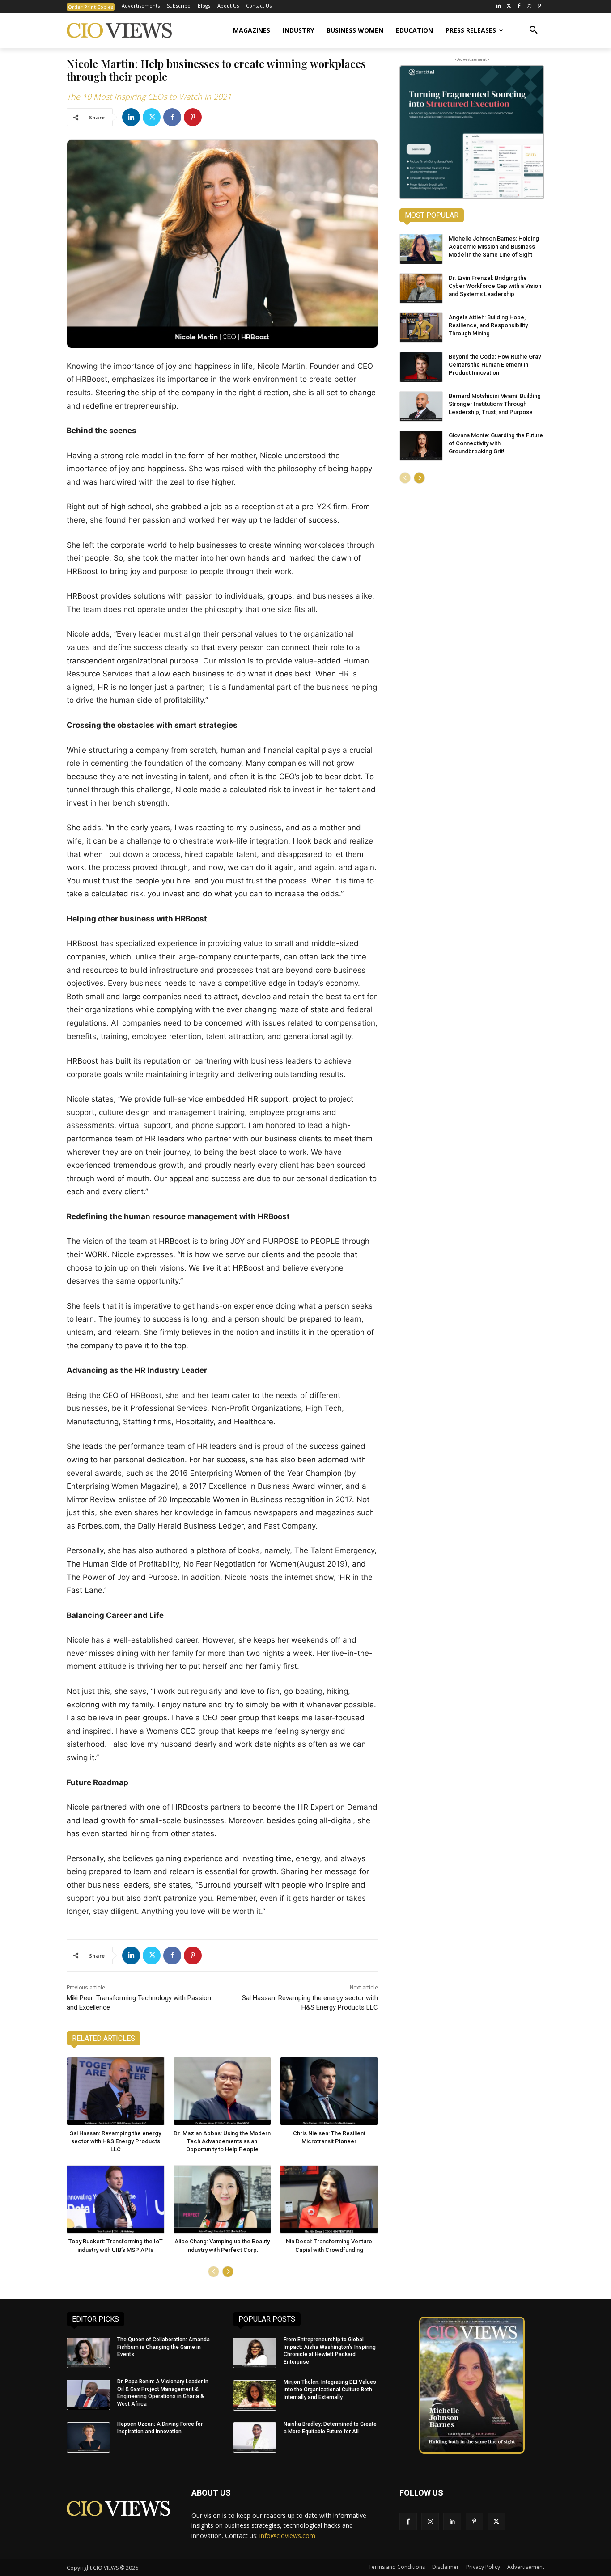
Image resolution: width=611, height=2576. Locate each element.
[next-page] (228, 2272)
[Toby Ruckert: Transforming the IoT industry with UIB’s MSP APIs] (116, 2199)
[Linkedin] (131, 117)
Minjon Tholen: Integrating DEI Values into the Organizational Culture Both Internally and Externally (330, 2390)
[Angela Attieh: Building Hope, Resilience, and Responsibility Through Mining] (421, 328)
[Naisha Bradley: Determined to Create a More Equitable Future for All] (255, 2437)
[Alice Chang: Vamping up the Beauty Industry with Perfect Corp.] (223, 2199)
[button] (534, 30)
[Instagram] (529, 6)
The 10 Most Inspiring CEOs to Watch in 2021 (149, 97)
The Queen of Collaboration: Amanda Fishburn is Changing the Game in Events (163, 2347)
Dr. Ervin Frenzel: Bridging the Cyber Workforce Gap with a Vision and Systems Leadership (495, 286)
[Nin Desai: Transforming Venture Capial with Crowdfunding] (329, 2199)
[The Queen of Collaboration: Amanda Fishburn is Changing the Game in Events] (88, 2353)
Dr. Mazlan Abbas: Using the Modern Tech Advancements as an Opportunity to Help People (222, 2141)
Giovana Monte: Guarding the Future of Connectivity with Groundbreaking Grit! (496, 443)
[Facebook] (519, 6)
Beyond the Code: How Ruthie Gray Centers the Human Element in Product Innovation (495, 365)
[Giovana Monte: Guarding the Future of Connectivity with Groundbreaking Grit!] (421, 446)
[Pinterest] (539, 6)
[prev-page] (214, 2272)
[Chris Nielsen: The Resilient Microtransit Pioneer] (329, 2091)
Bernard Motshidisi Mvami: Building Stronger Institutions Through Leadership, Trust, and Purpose (495, 404)
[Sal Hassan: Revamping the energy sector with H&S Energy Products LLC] (116, 2091)
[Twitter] (509, 6)
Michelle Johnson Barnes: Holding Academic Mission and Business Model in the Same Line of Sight (494, 247)
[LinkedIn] (499, 6)
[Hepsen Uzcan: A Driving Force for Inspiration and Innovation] (88, 2437)
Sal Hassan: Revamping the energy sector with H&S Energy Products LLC (115, 2141)
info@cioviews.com (287, 2536)
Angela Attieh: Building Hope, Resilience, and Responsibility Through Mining (488, 325)
